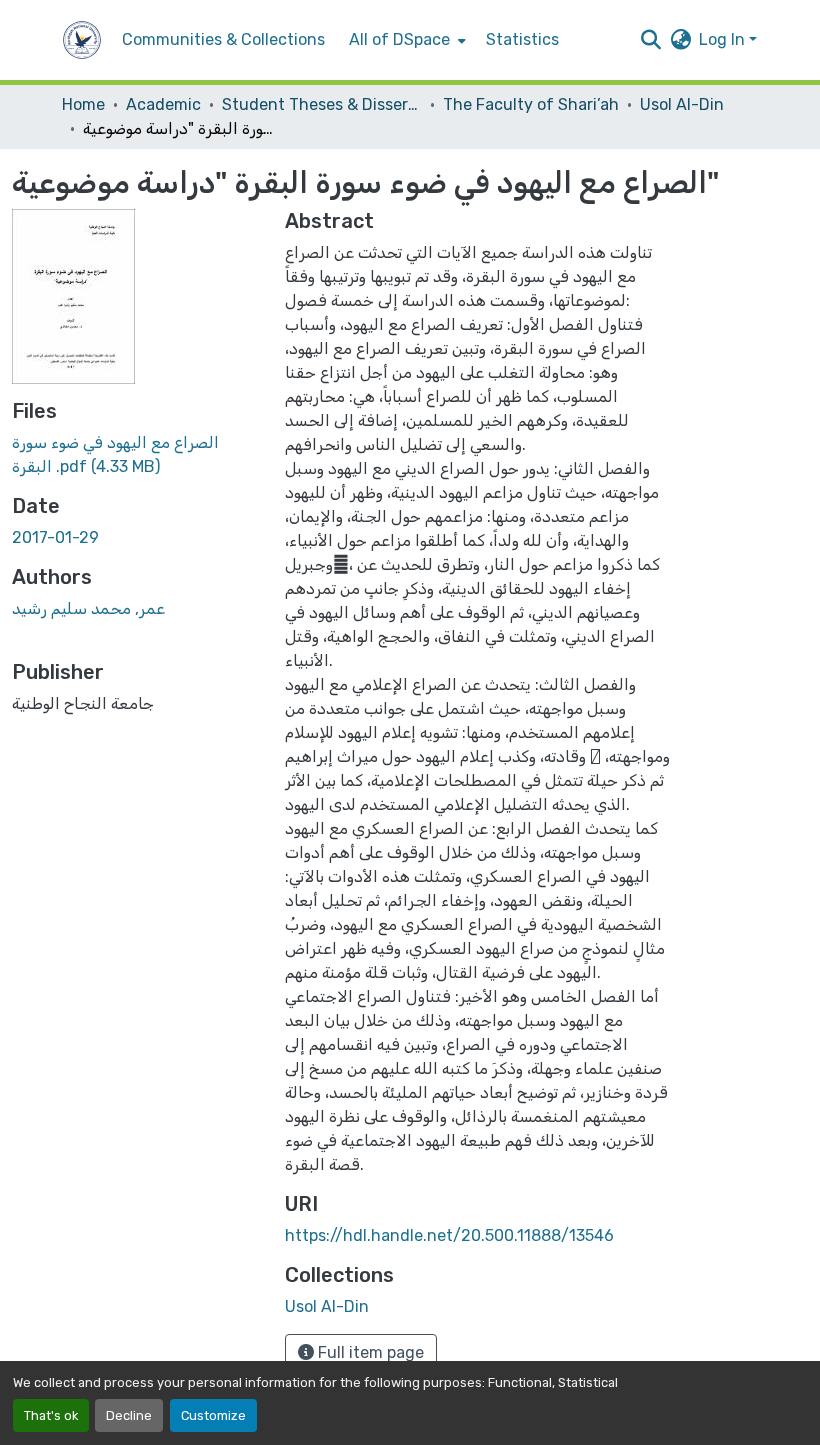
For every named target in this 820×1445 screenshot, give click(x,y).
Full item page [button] (369, 1352)
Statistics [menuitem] (522, 39)
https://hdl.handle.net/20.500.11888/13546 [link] (449, 1235)
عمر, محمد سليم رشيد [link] (88, 608)
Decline (129, 1415)
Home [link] (83, 104)
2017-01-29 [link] (55, 537)
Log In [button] (724, 39)
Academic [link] (163, 104)
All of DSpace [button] (399, 39)
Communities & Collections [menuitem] (223, 39)
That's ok (51, 1415)
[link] (136, 455)
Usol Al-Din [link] (682, 104)
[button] (82, 40)
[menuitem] (405, 40)
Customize (213, 1415)
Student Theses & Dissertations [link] (322, 104)
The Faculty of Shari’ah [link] (531, 104)
